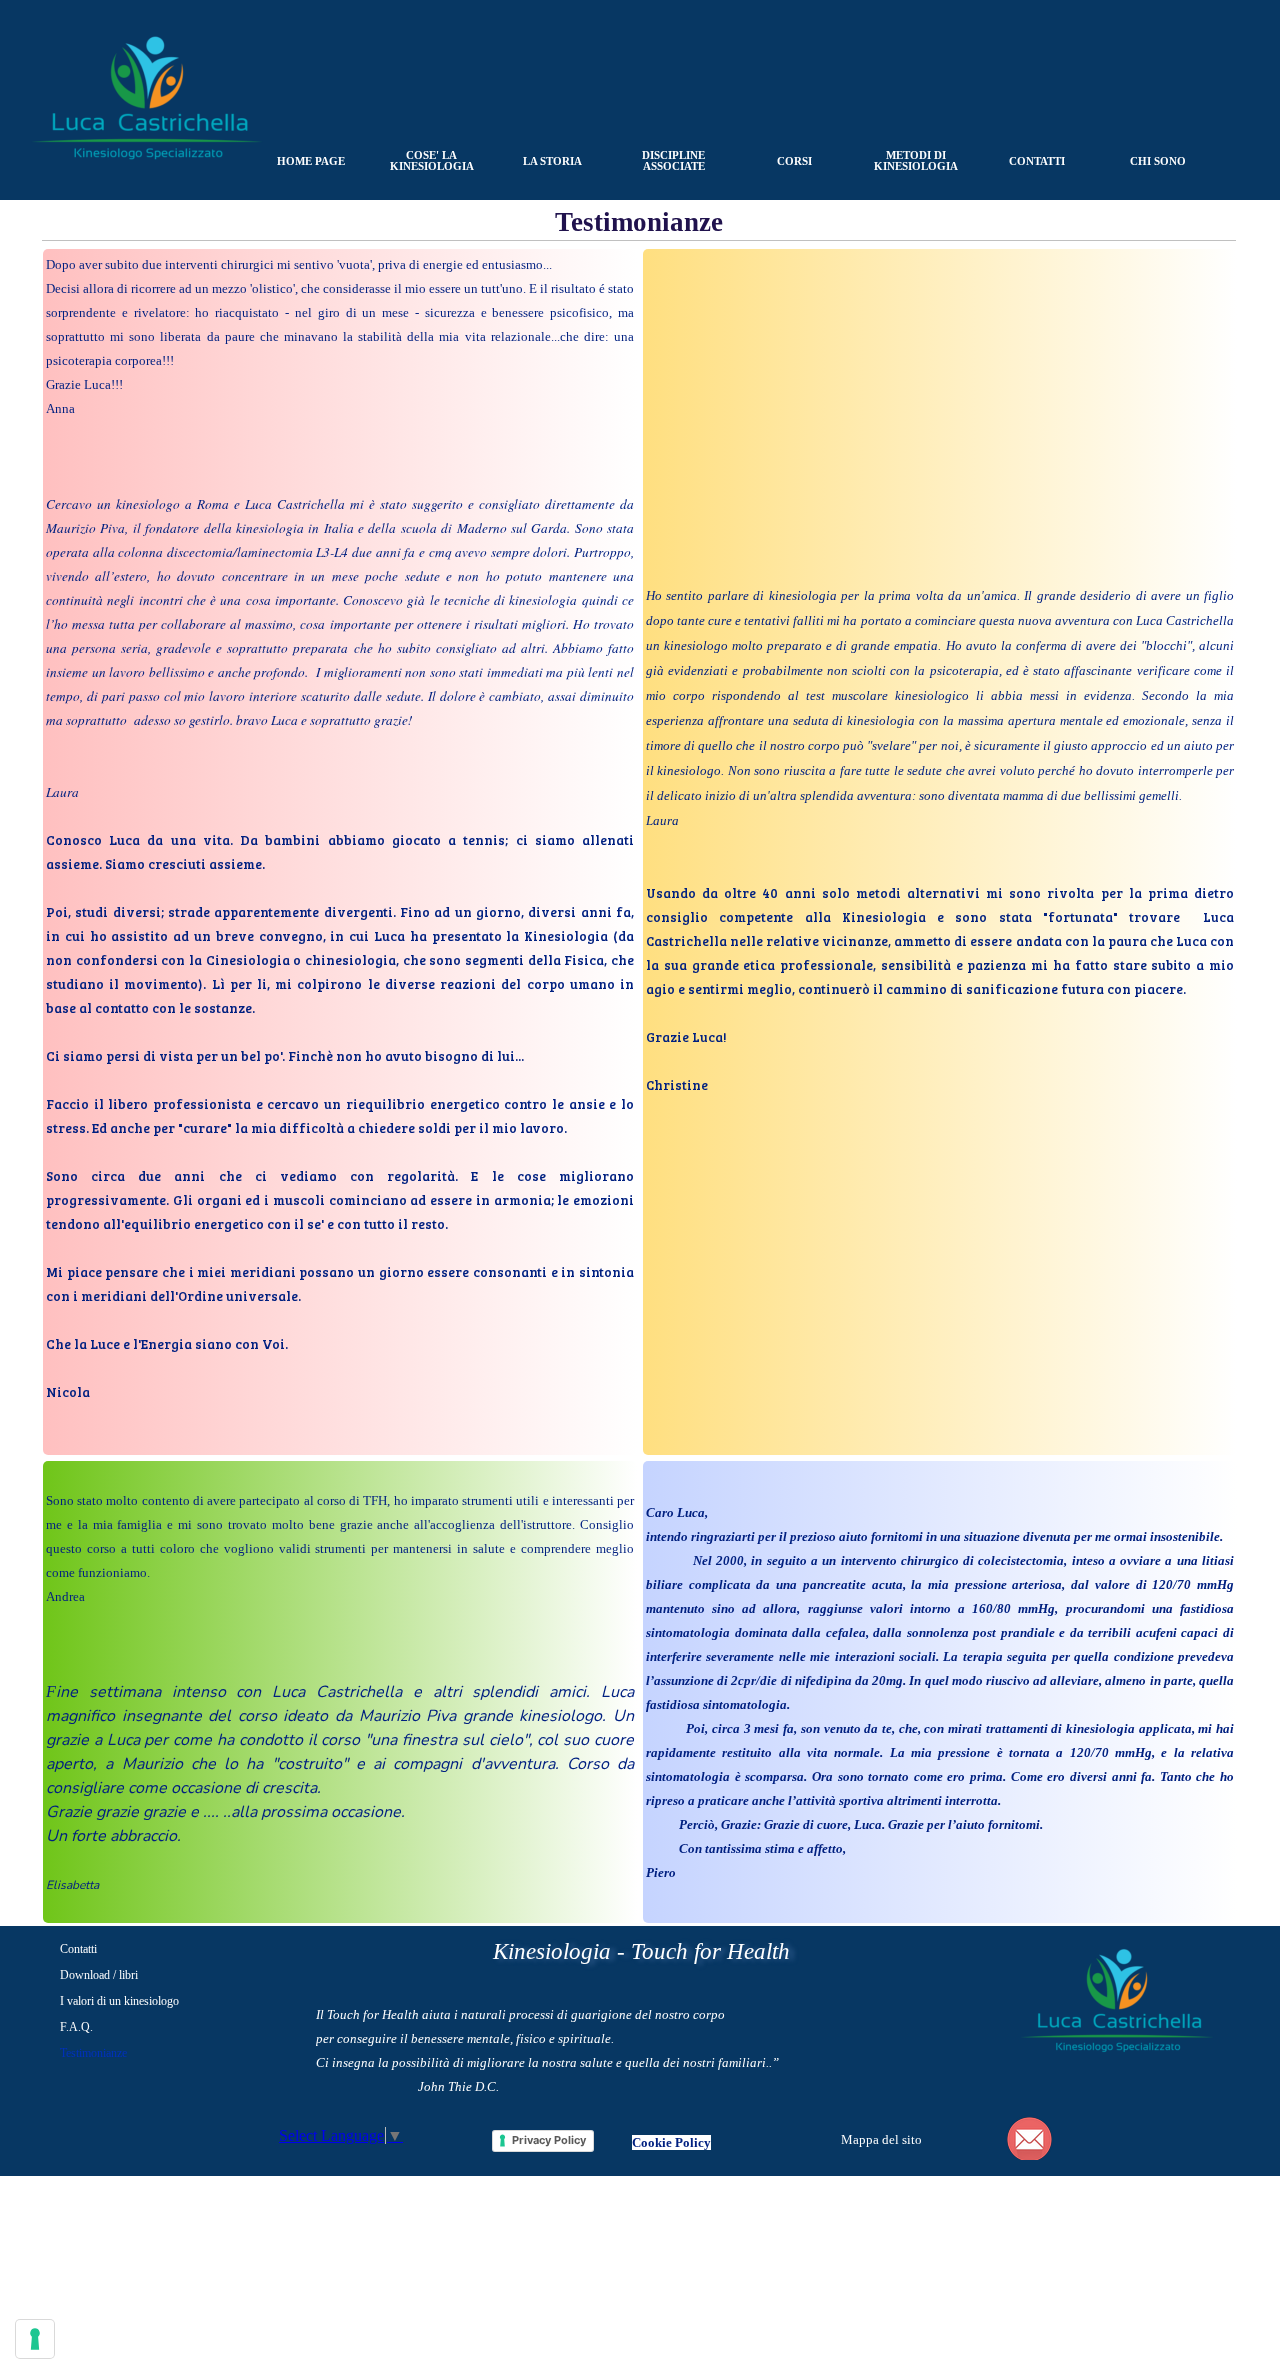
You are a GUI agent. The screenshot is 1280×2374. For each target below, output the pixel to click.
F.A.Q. (76, 2027)
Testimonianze (93, 2053)
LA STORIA (552, 161)
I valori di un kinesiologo (119, 2001)
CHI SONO (1158, 161)
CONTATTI (1037, 161)
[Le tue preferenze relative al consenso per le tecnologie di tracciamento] (35, 2339)
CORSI (794, 161)
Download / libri (99, 1975)
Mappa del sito (881, 2139)
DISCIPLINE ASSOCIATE (673, 161)
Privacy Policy (549, 2140)
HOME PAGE (311, 161)
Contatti (78, 1949)
